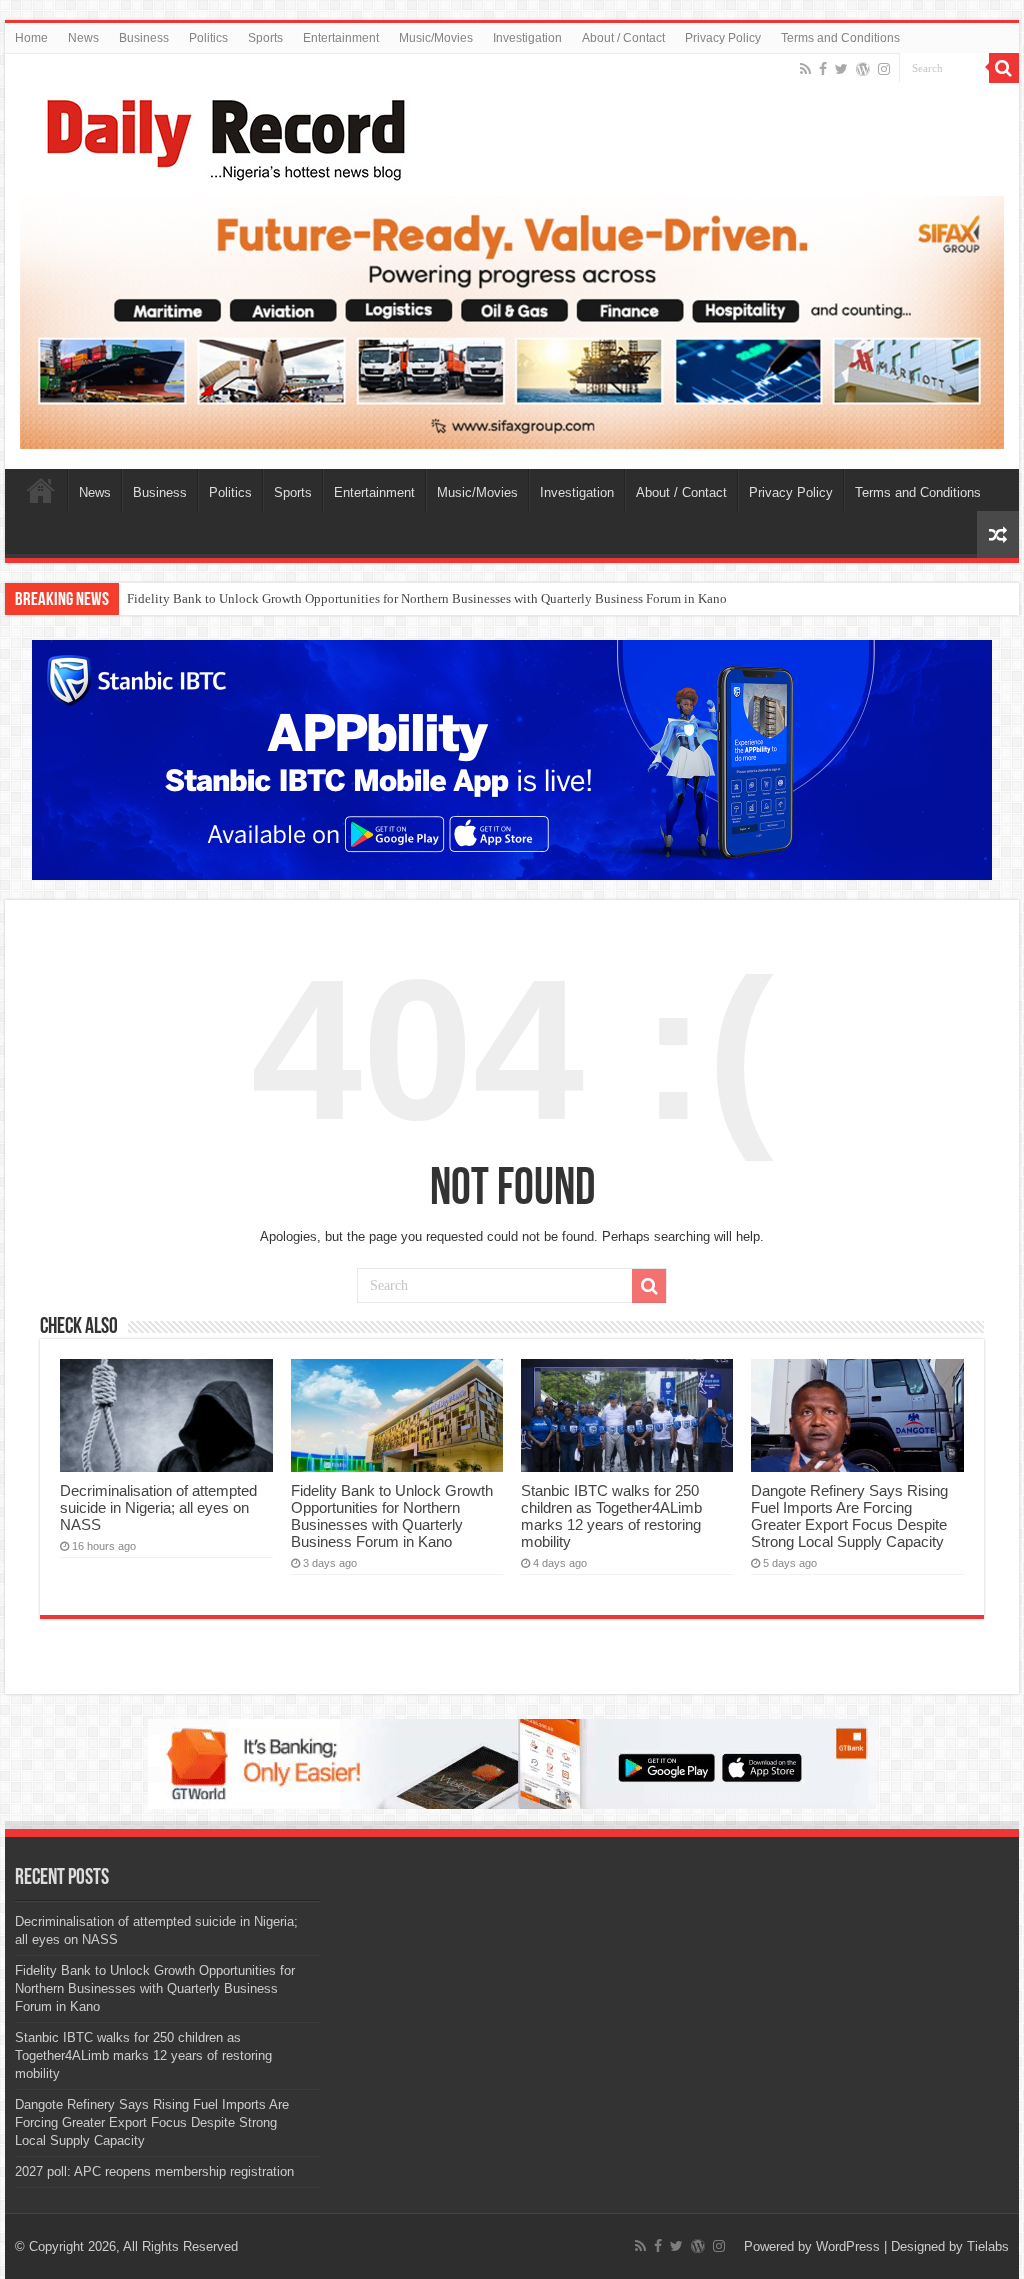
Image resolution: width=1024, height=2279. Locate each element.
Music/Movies (436, 38)
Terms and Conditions (840, 38)
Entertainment (341, 38)
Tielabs (988, 2246)
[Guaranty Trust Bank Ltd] (512, 1763)
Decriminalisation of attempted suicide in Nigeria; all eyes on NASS (158, 1507)
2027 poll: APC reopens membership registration (154, 2171)
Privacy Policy (723, 38)
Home (31, 38)
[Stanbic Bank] (512, 759)
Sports (265, 38)
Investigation (527, 38)
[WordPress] (863, 69)
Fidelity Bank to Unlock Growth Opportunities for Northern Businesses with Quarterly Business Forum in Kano (427, 598)
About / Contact (623, 38)
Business (144, 38)
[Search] (1004, 68)
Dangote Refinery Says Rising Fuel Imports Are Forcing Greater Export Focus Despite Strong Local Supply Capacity (849, 1516)
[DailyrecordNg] (220, 131)
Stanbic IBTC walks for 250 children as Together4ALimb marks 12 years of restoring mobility (611, 1516)
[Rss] (805, 69)
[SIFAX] (512, 321)
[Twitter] (841, 69)
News (83, 38)
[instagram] (884, 69)
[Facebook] (823, 69)
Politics (208, 38)
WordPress (848, 2246)
